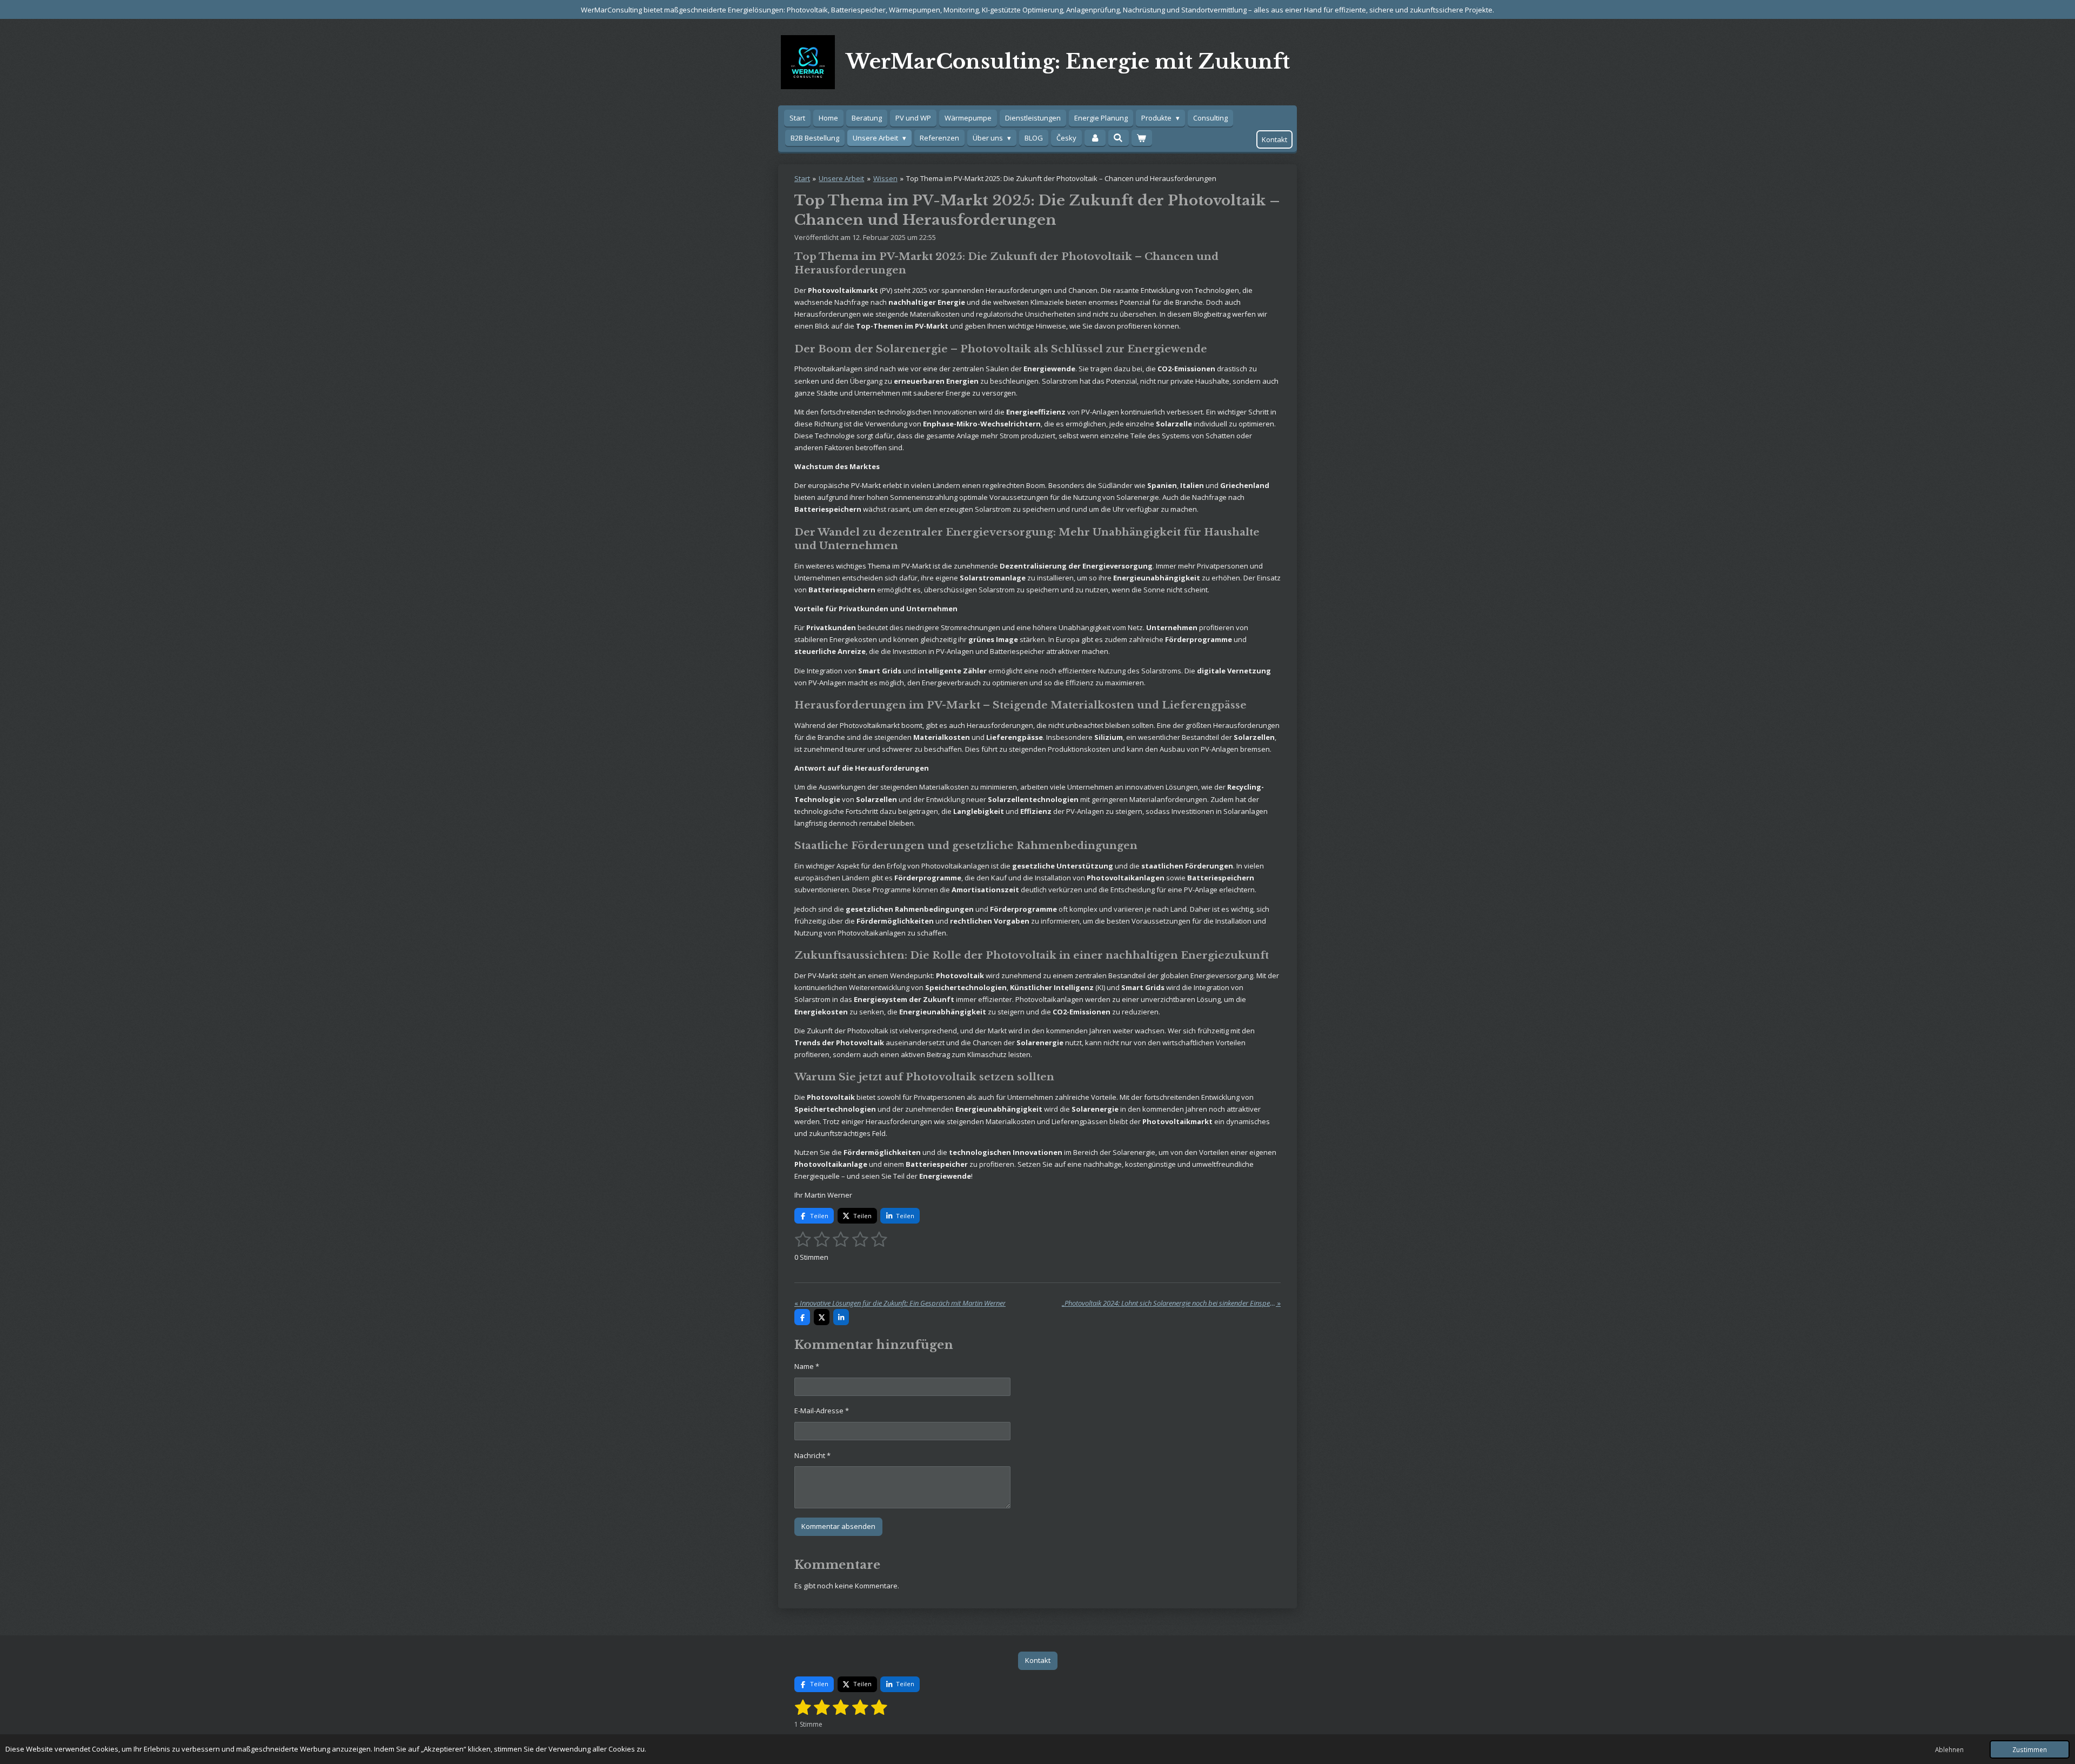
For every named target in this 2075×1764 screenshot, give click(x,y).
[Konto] (1095, 138)
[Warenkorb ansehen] (1142, 138)
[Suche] (1119, 138)
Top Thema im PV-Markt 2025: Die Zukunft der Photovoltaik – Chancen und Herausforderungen (1061, 178)
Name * (807, 1366)
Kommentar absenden (838, 1526)
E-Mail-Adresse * (822, 1411)
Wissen (885, 178)
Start (802, 178)
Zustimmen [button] (2030, 1749)
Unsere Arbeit (841, 178)
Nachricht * (812, 1455)
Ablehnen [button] (1949, 1749)
